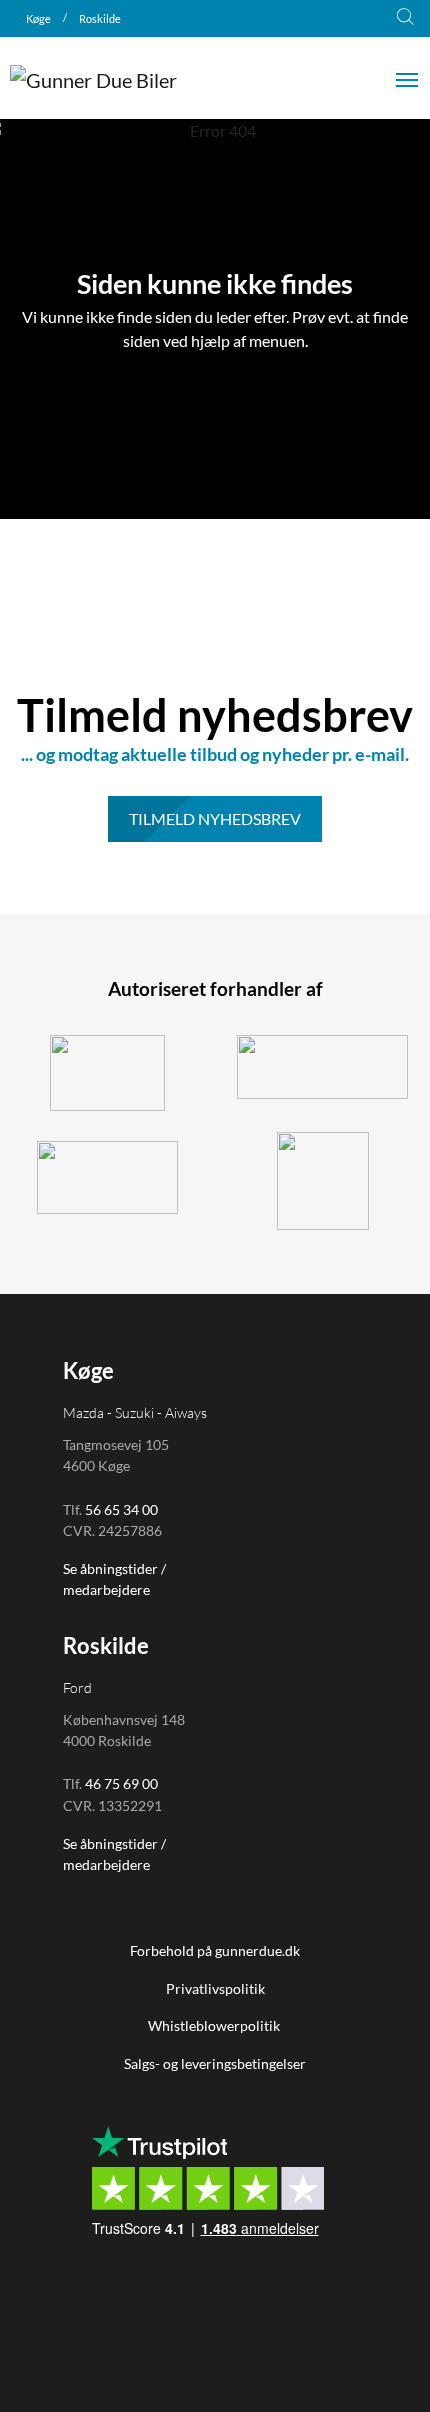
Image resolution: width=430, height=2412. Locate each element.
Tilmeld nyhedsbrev (215, 818)
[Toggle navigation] (407, 78)
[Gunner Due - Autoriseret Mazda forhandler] (322, 1181)
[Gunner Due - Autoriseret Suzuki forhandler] (107, 1073)
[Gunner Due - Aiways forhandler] (107, 1177)
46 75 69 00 (121, 1783)
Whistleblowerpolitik (215, 2025)
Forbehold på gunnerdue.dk (215, 1950)
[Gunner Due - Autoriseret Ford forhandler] (322, 1067)
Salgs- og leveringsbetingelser (215, 2063)
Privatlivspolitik (215, 1988)
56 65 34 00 (121, 1509)
